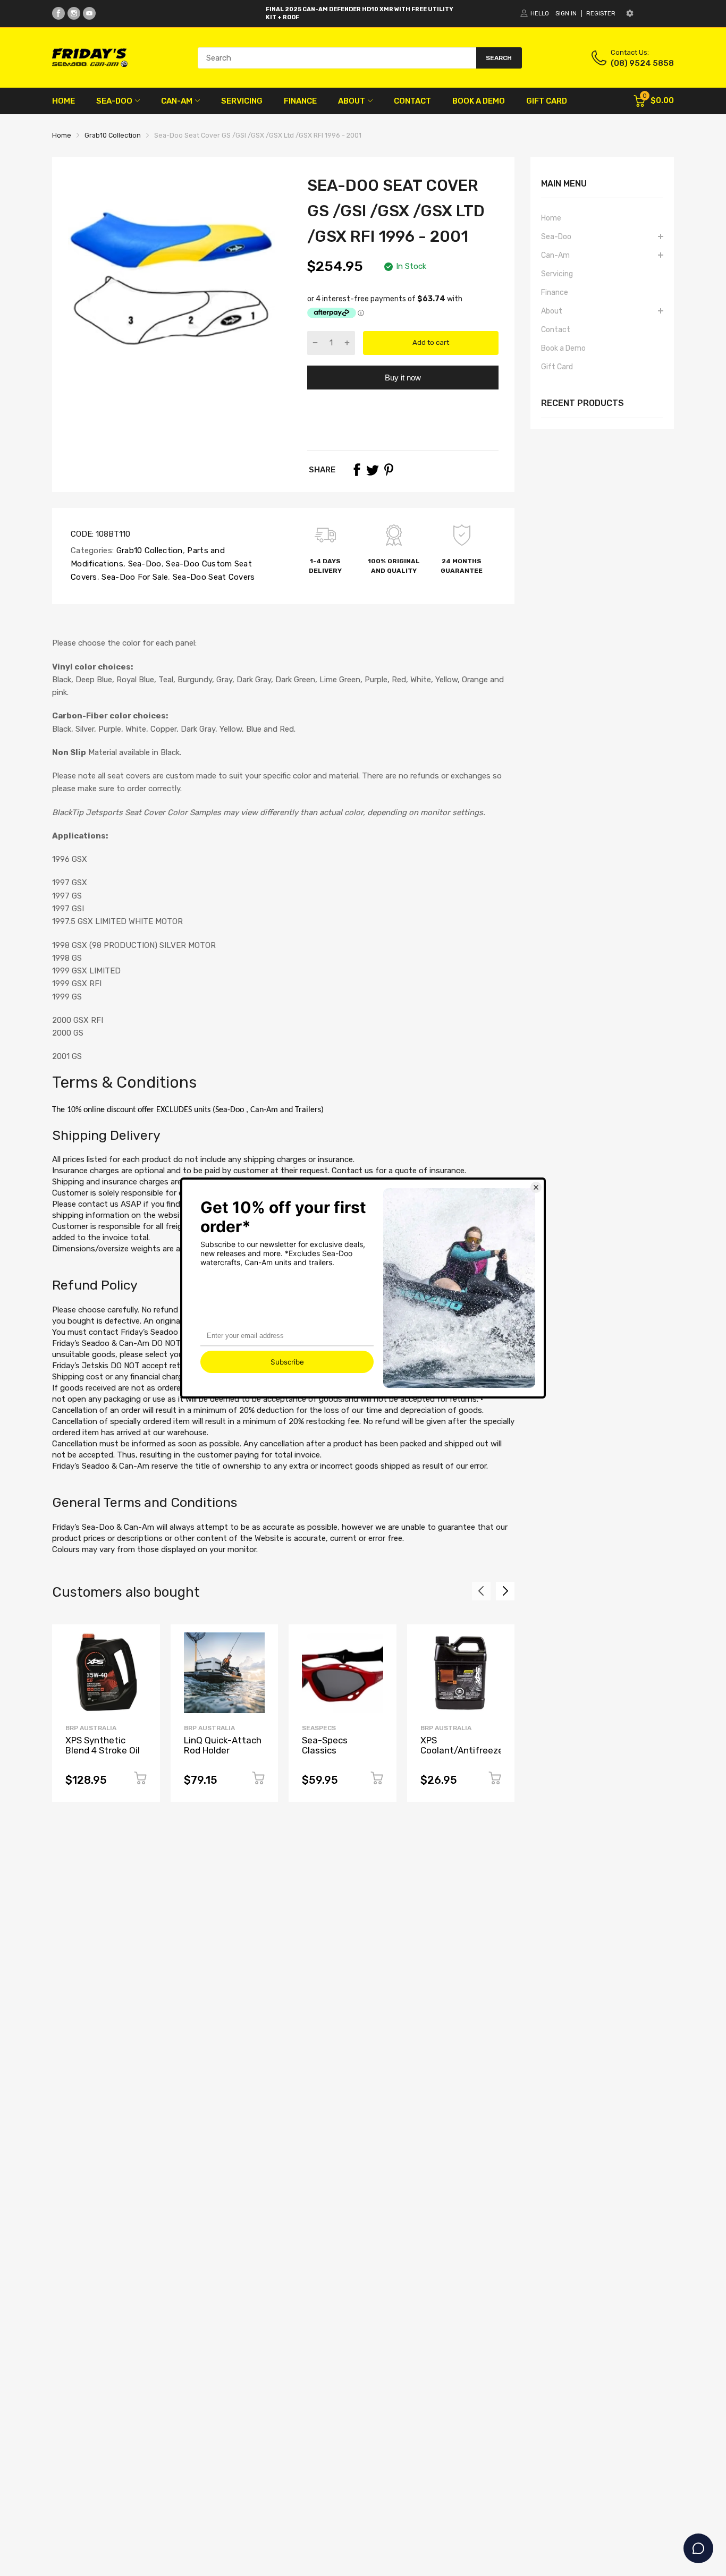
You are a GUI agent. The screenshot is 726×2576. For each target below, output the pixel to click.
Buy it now (403, 378)
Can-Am (555, 255)
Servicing (557, 274)
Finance (555, 293)
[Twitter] (373, 470)
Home (551, 218)
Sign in (566, 14)
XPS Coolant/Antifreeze (462, 1745)
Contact (556, 330)
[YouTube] (89, 13)
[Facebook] (58, 13)
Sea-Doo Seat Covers (213, 577)
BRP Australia (91, 1728)
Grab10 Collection (148, 550)
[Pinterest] (389, 470)
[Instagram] (74, 13)
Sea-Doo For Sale (134, 577)
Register (601, 14)
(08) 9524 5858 (642, 63)
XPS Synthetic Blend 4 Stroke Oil (103, 1745)
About (552, 311)
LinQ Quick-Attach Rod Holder (223, 1745)
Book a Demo (563, 348)
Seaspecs (319, 1728)
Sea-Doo (143, 564)
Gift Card (557, 367)
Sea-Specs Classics (325, 1745)
